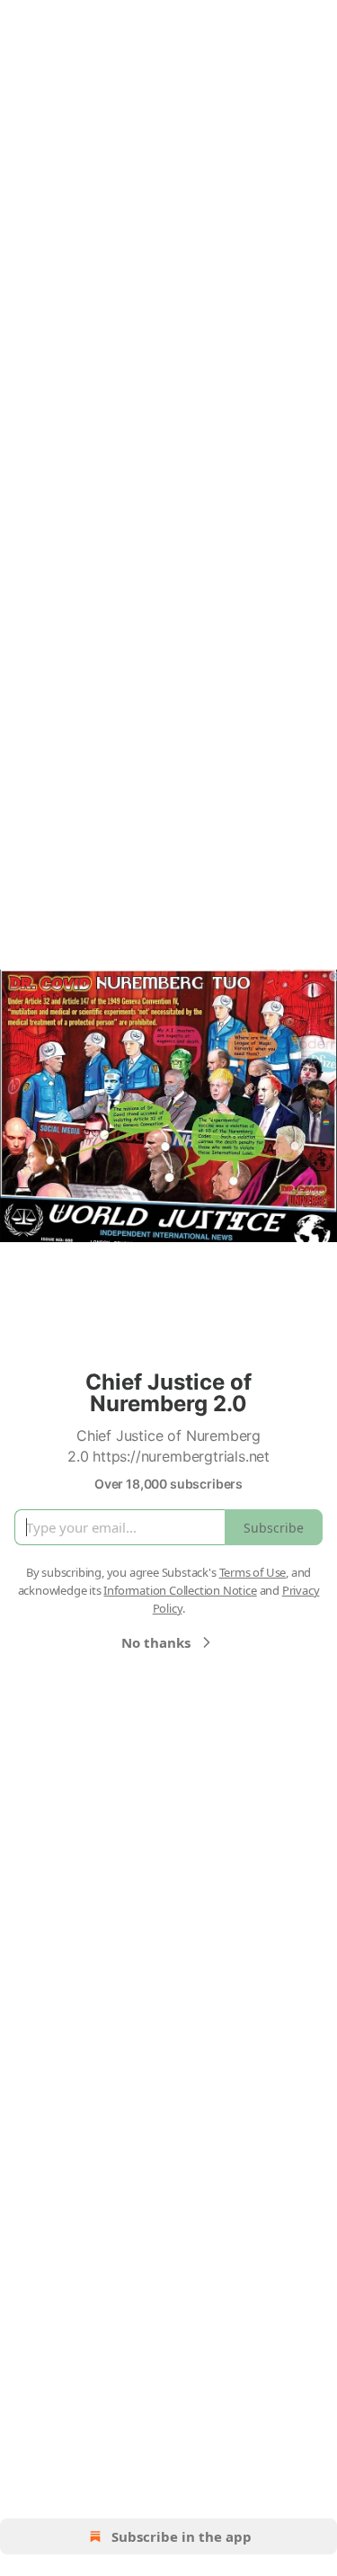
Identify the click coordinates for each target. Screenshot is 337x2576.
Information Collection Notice (180, 1590)
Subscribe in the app (182, 2536)
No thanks (156, 1642)
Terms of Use (253, 1572)
